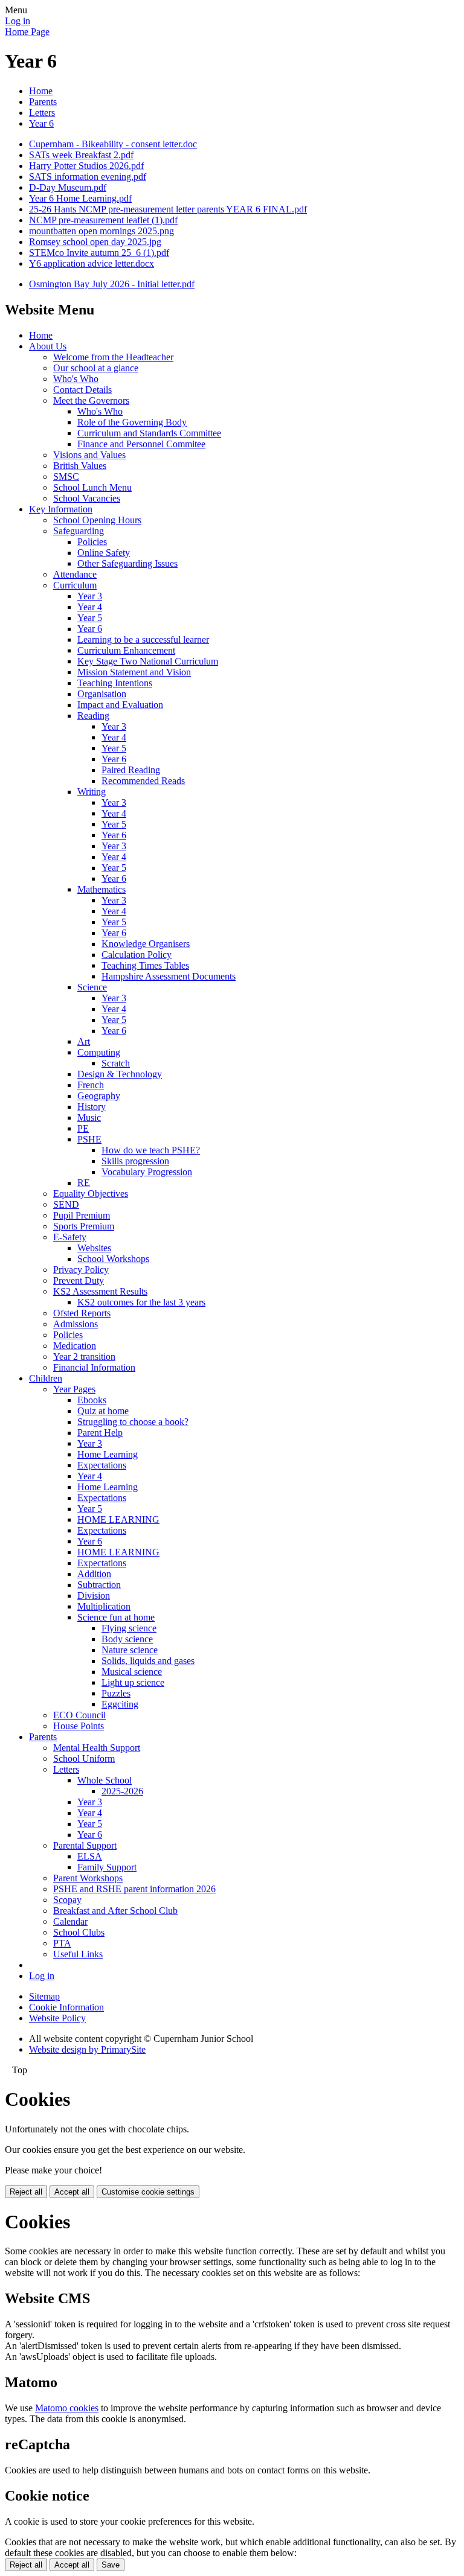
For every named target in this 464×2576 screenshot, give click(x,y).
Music (89, 1117)
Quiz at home (103, 1411)
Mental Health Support (97, 1748)
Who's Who (76, 379)
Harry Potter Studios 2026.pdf (86, 166)
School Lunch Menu (92, 487)
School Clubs (79, 1932)
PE (83, 1128)
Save (111, 2565)
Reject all (26, 2192)
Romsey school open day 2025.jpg (95, 242)
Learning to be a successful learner (143, 639)
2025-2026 (122, 1791)
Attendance (75, 574)
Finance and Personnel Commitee (141, 444)
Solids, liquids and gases (148, 1661)
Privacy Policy (81, 1270)
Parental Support (85, 1845)
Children (46, 1378)
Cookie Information (66, 2007)
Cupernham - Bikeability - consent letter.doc (113, 144)
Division (94, 1596)
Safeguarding (79, 531)
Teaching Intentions (115, 683)
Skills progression (135, 1161)
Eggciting (120, 1704)
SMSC (66, 477)
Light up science (133, 1682)
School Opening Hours (97, 520)
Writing (92, 792)
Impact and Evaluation (120, 705)
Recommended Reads (143, 781)
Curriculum (75, 585)
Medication (75, 1346)
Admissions (76, 1324)
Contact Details (82, 390)
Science (92, 987)
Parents (43, 102)
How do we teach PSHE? (151, 1150)
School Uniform (84, 1758)
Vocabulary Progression (147, 1172)
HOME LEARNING (118, 1519)
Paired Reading (131, 770)
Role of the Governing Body (132, 422)
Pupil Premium (82, 1215)
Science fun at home (116, 1617)
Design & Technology (120, 1074)
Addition (94, 1574)
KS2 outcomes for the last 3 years (141, 1302)
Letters (42, 113)
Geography (99, 1096)
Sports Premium (84, 1226)
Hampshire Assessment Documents (169, 976)
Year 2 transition (84, 1357)
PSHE (89, 1139)
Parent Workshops (88, 1878)
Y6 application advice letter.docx (92, 263)
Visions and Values (89, 455)
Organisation (102, 694)
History (92, 1107)
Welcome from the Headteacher (113, 357)
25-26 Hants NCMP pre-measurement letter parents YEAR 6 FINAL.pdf (168, 209)
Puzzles (116, 1693)
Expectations (102, 1465)
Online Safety (104, 553)
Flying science (129, 1628)
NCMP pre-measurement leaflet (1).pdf (103, 220)
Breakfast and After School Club (115, 1911)
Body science (127, 1639)
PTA (62, 1943)
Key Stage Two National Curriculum (148, 661)
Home (41, 91)
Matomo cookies (67, 2408)
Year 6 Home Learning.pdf (80, 198)
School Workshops (113, 1259)
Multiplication (104, 1606)
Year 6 (41, 123)
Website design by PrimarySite (87, 2049)
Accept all (72, 2192)
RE (84, 1183)
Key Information (61, 509)
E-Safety (70, 1237)
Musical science (132, 1672)
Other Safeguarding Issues (127, 563)
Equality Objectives (91, 1194)
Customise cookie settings (148, 2192)
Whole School (105, 1780)
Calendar (70, 1921)
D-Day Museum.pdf (68, 187)
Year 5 (90, 618)
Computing (99, 1052)
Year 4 (90, 607)
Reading (93, 716)
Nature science (130, 1650)
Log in (18, 21)
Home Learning (108, 1454)
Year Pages (74, 1389)
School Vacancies (87, 498)
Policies (92, 542)
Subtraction (99, 1585)
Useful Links (78, 1954)
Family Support (107, 1867)
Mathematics (101, 889)
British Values (80, 466)
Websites (94, 1248)
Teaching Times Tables (145, 965)
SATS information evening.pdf (88, 177)
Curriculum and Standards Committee (149, 433)
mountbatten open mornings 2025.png (101, 231)
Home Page (27, 32)
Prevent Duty (79, 1280)
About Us (48, 346)
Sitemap (44, 1996)
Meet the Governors (91, 400)
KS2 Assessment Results (100, 1291)
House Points (79, 1726)
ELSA (90, 1856)
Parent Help (100, 1433)
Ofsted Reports (82, 1313)
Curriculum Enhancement (126, 650)
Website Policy (57, 2018)
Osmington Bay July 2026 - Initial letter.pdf (112, 284)
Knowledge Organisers (146, 944)
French (91, 1085)
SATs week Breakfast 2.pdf (81, 155)
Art (84, 1041)
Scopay (67, 1900)
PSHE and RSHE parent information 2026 (134, 1889)
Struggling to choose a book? (133, 1422)
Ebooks (92, 1400)
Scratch (116, 1063)
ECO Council (79, 1715)
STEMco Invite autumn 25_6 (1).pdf (99, 253)
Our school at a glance (96, 368)
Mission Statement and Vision (134, 672)
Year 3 (90, 596)
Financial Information (94, 1367)
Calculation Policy (137, 955)
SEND (66, 1204)
